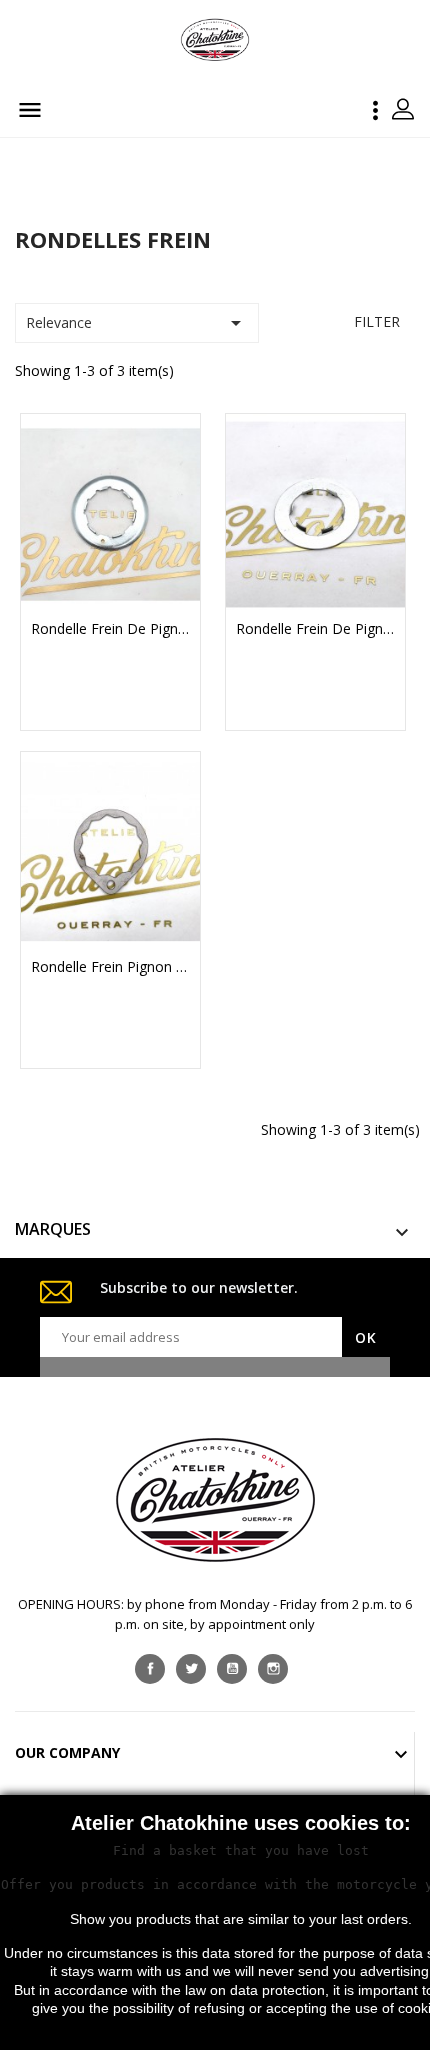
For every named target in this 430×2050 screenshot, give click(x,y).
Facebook (150, 1669)
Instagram (273, 1669)
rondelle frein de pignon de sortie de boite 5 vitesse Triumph (315, 629)
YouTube (232, 1669)
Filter (377, 321)
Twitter (191, 1669)
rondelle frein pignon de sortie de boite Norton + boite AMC (110, 967)
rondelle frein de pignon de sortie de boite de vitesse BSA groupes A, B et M (110, 629)
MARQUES (53, 1229)
